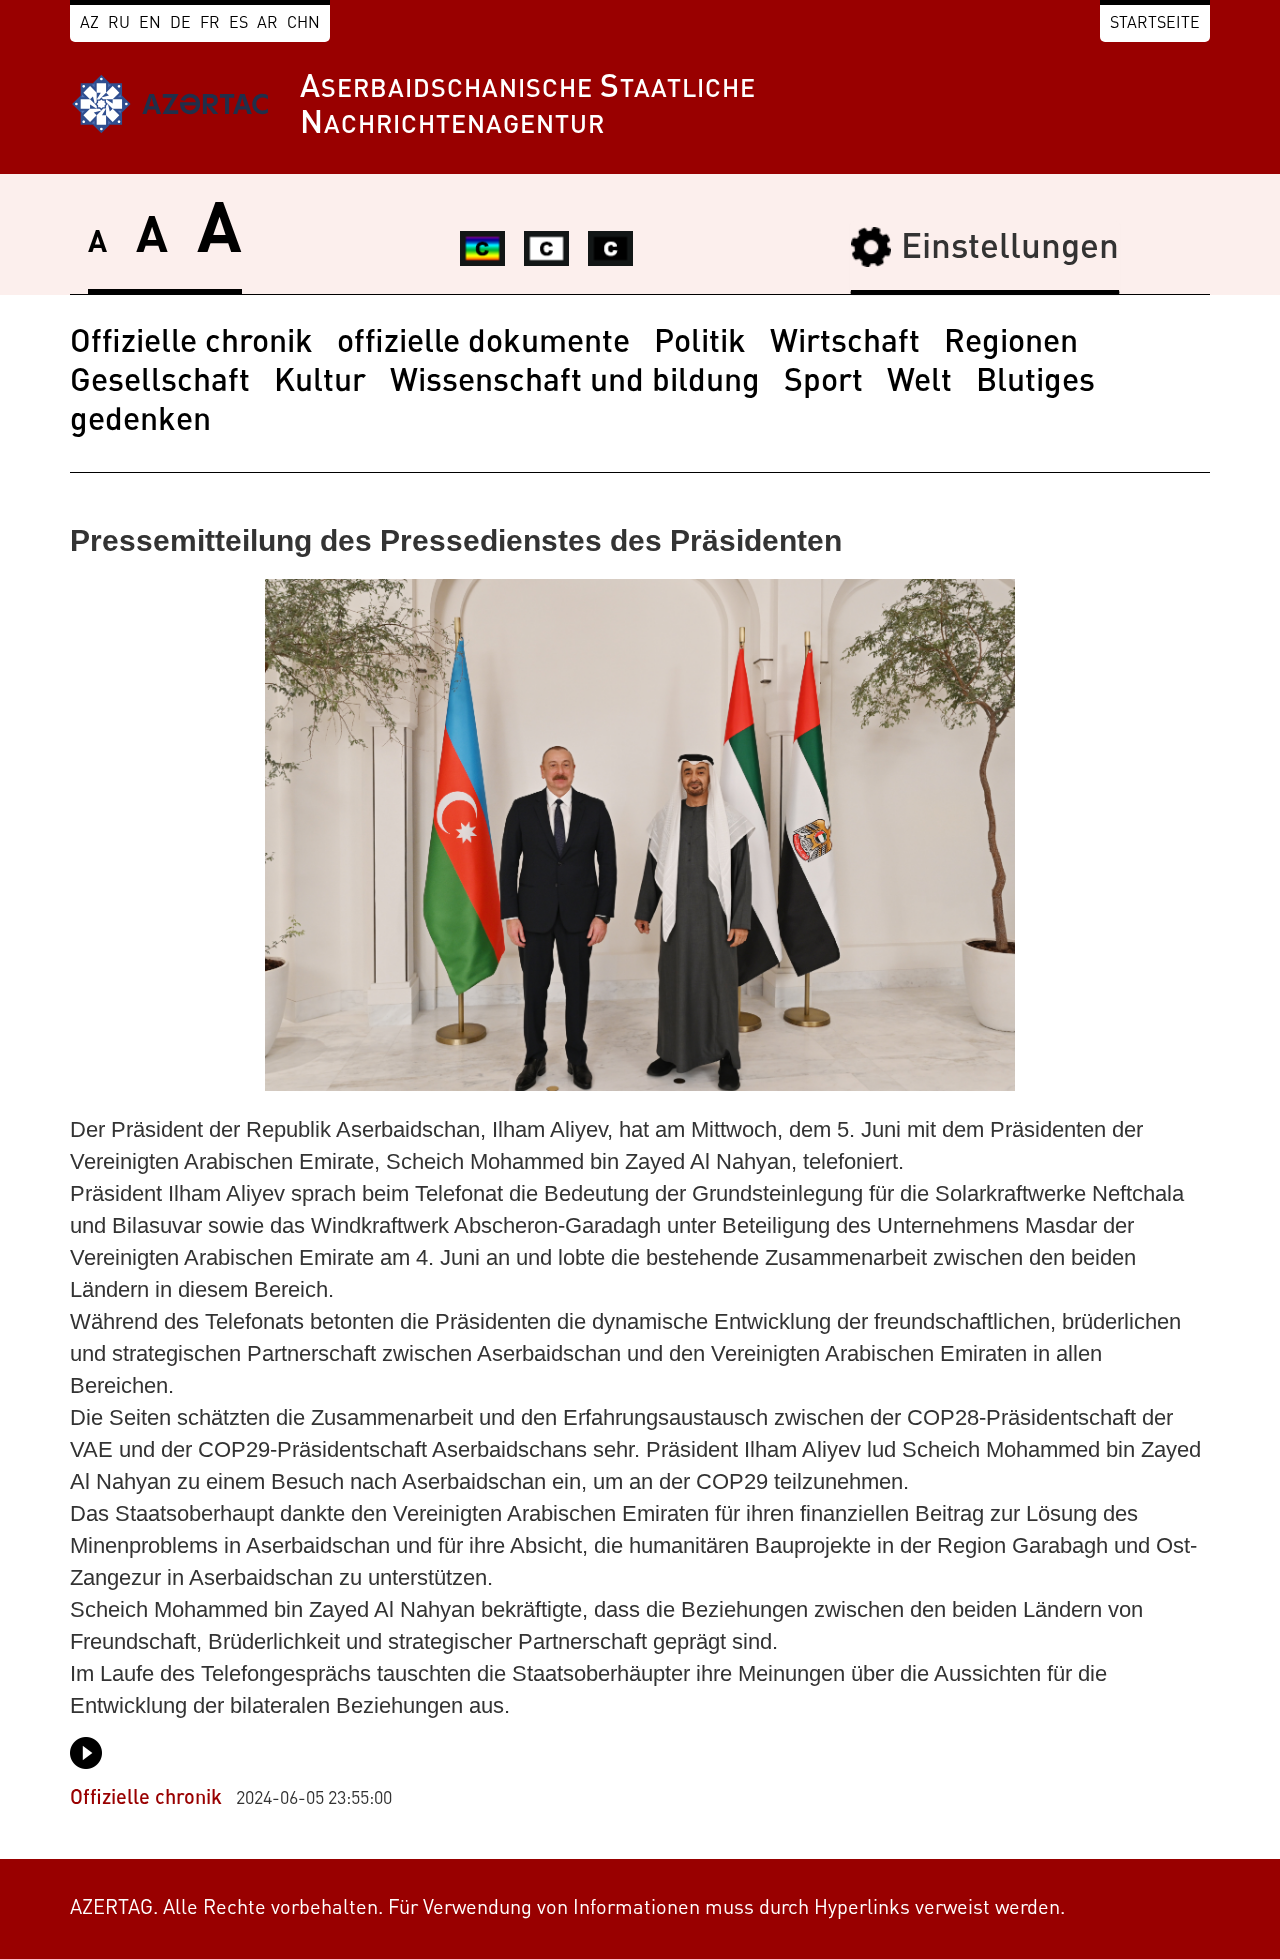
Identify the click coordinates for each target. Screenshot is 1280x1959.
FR (210, 24)
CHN (303, 24)
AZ (89, 24)
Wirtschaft (845, 344)
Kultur (320, 383)
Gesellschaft (160, 383)
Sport (823, 383)
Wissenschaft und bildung (575, 383)
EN (150, 24)
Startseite (1155, 24)
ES (238, 24)
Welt (919, 383)
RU (119, 24)
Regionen (1011, 344)
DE (180, 24)
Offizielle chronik (191, 344)
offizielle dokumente (483, 344)
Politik (700, 344)
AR (267, 24)
